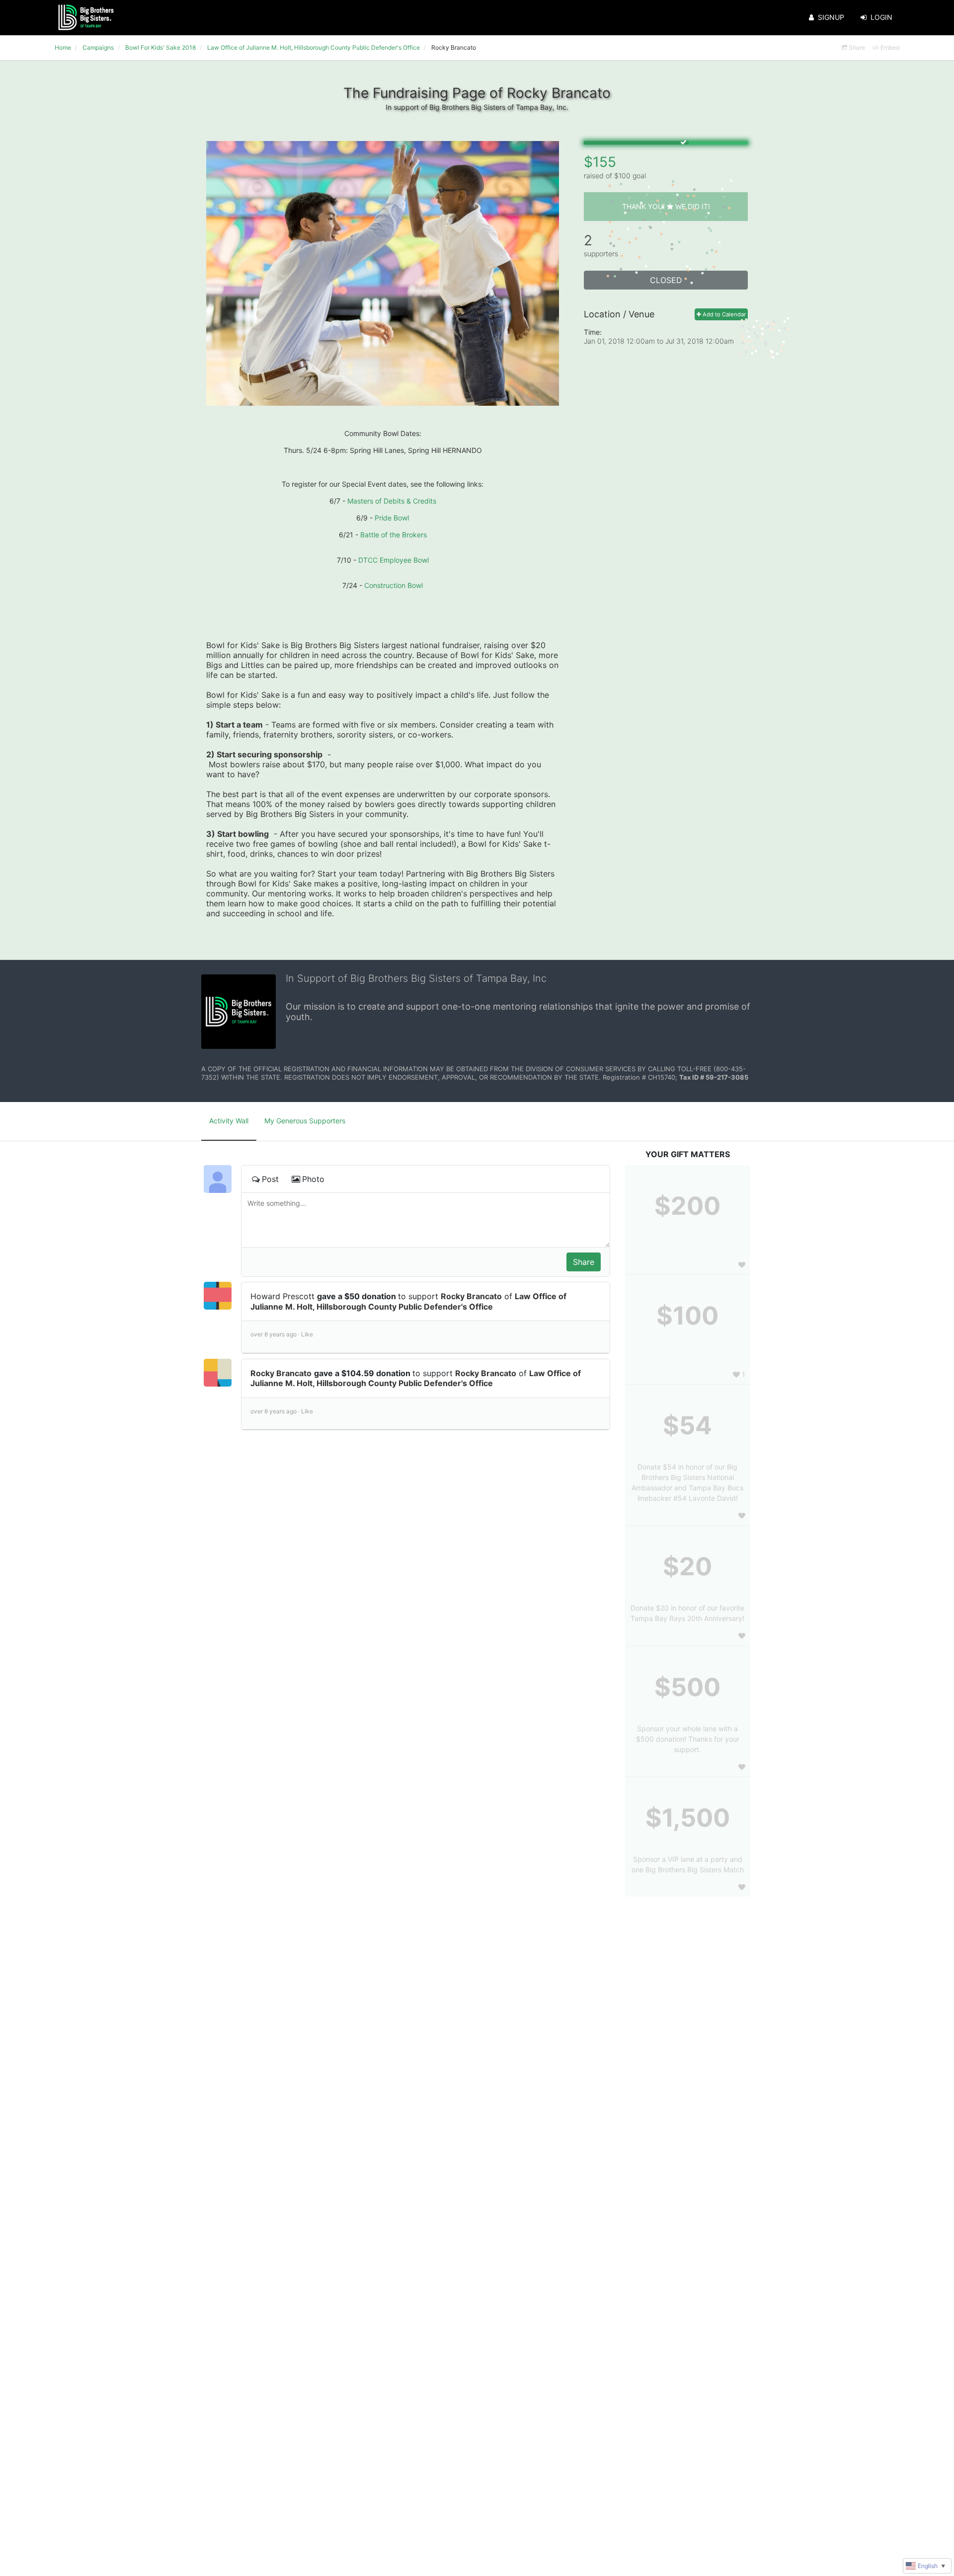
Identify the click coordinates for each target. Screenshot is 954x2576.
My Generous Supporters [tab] (305, 1121)
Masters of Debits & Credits (392, 501)
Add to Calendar (723, 314)
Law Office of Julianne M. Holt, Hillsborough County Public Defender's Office (408, 1301)
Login (881, 17)
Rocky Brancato (471, 1296)
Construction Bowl (394, 585)
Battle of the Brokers (394, 535)
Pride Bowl (392, 518)
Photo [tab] (313, 1179)
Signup (831, 17)
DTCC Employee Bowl (394, 560)
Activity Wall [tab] (229, 1121)
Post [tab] (270, 1179)
